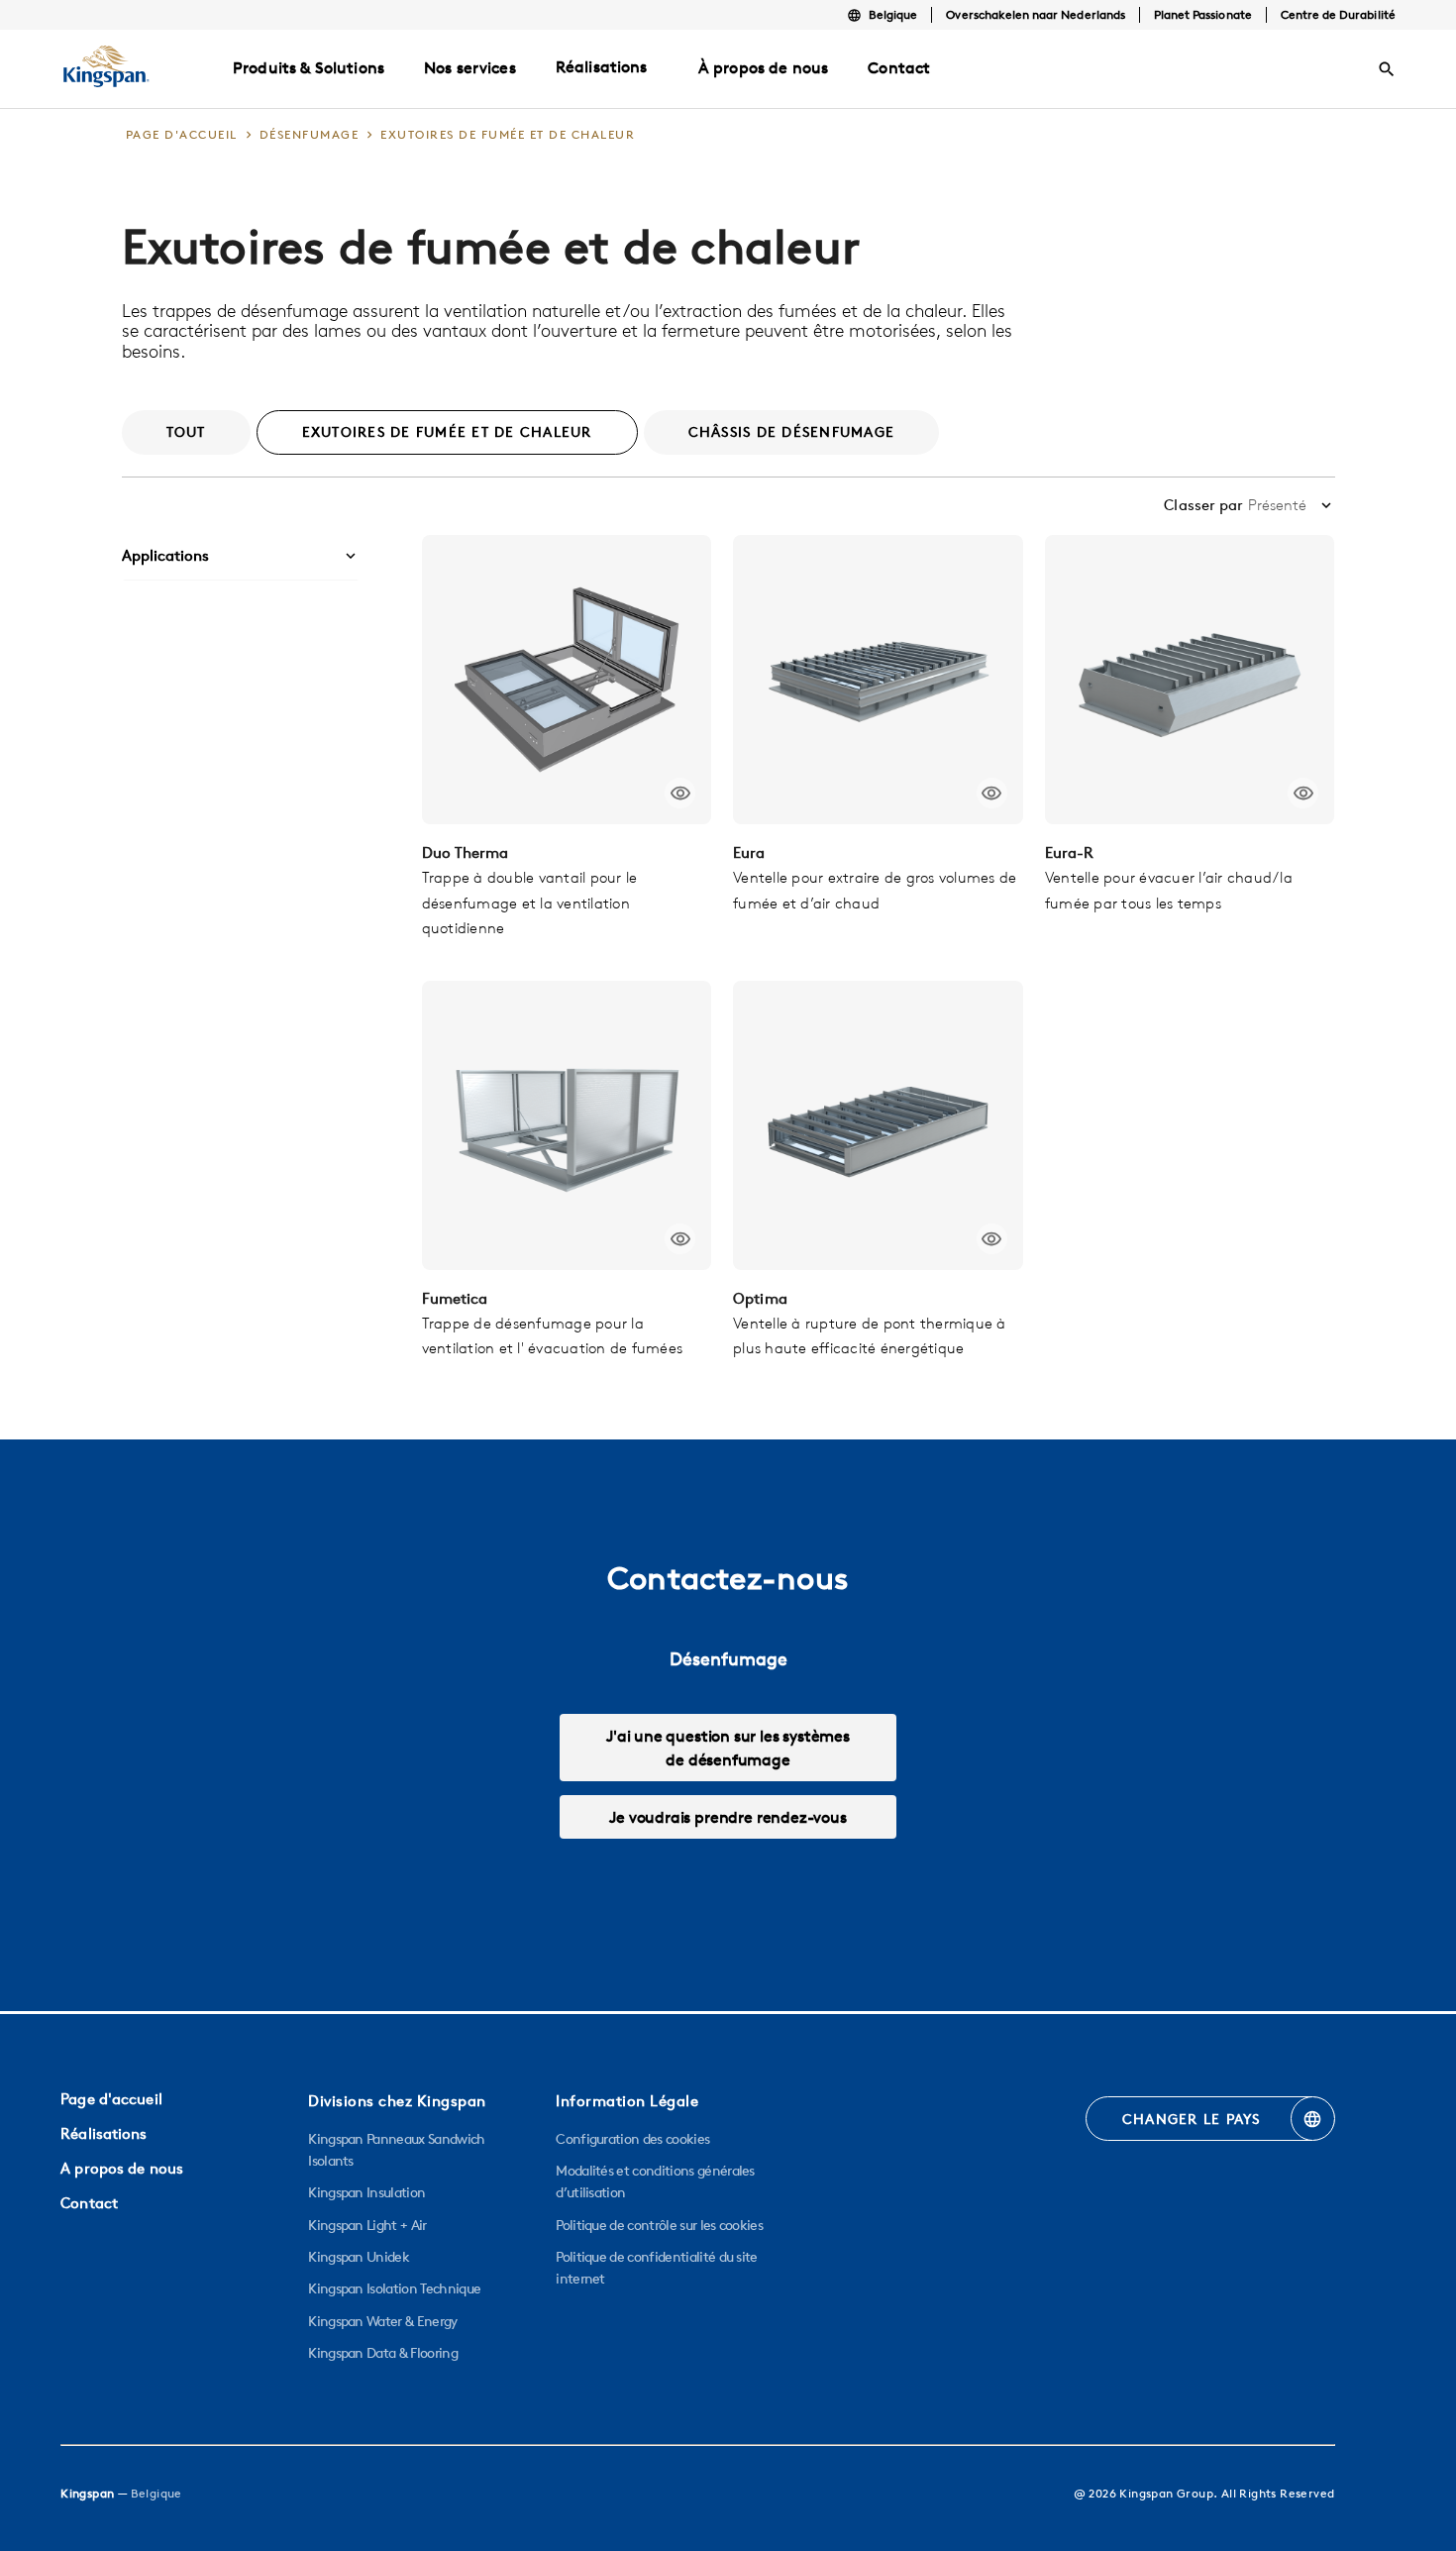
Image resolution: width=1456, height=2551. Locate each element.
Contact (89, 2203)
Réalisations (602, 66)
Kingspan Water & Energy (382, 2321)
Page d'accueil (111, 2099)
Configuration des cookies (632, 2139)
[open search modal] (1387, 69)
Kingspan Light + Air (367, 2225)
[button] (241, 557)
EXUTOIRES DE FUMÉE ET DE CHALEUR (447, 432)
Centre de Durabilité (1338, 14)
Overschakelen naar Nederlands (1035, 14)
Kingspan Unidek (359, 2257)
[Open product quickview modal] (680, 793)
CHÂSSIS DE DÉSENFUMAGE (792, 432)
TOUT (186, 432)
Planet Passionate (1203, 14)
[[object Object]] (567, 680)
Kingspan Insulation (366, 2192)
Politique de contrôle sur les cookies (659, 2225)
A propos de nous (122, 2168)
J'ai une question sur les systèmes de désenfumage (728, 1748)
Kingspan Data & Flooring (383, 2353)
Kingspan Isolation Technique (394, 2288)
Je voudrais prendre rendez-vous (728, 1817)
